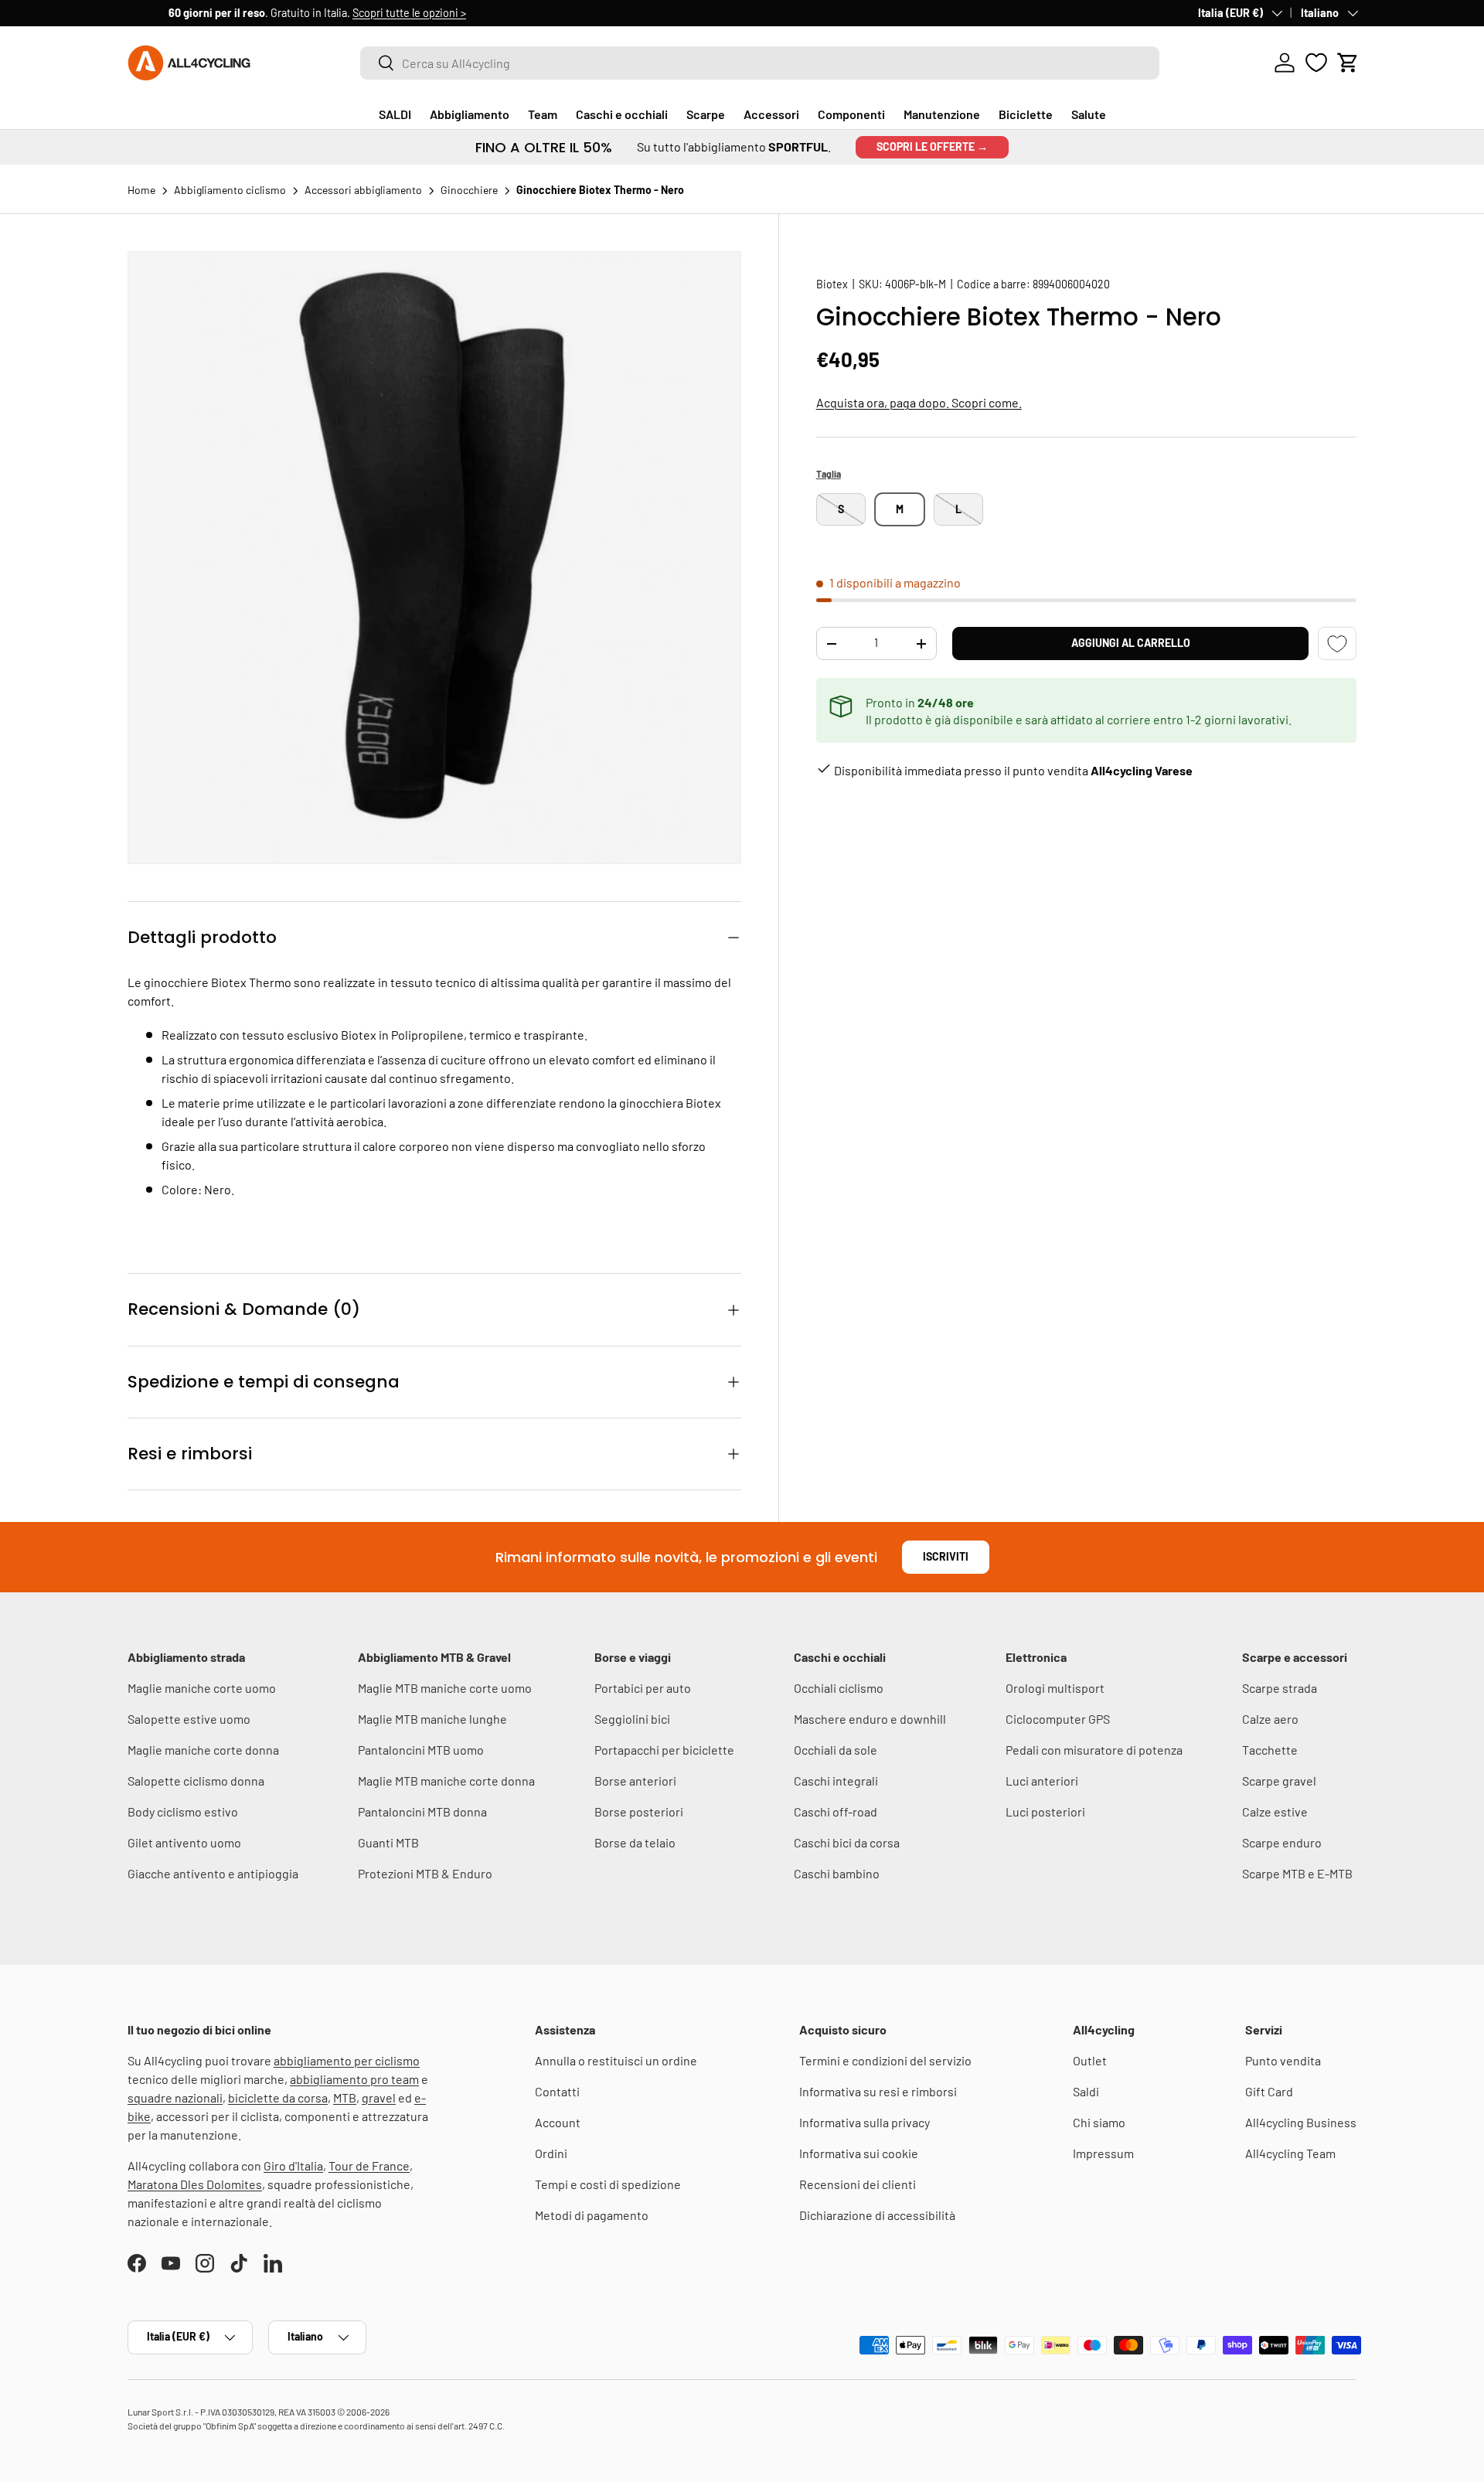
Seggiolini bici (632, 1719)
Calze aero (1270, 1719)
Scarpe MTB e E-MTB (1297, 1873)
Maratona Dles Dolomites (195, 2184)
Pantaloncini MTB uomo (421, 1750)
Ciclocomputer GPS (1058, 1719)
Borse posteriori (639, 1811)
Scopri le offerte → (932, 146)
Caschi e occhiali (622, 114)
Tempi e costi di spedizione (608, 2184)
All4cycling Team (1290, 2153)
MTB (345, 2097)
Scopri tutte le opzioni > (368, 13)
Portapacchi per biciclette (664, 1750)
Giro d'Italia (293, 2165)
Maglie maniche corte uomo (202, 1688)
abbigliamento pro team (354, 2079)
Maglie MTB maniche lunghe (432, 1719)
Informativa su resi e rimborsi (878, 2091)
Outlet (1090, 2060)
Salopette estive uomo (189, 1719)
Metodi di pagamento (592, 2215)
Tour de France (369, 2165)
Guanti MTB (388, 1842)
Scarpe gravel (1279, 1781)
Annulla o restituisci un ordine (616, 2060)
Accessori (771, 114)
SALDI (395, 114)
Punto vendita (1283, 2060)
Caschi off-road (836, 1811)
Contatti (557, 2091)
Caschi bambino (837, 1873)
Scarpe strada (1280, 1688)
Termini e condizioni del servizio (885, 2060)
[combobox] (760, 63)
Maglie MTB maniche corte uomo (445, 1688)
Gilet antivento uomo (184, 1842)
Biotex (832, 284)
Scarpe (706, 114)
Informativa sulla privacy (865, 2122)
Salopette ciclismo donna (196, 1781)
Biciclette (1026, 114)
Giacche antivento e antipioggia (213, 1873)
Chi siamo (1099, 2122)
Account (558, 2122)
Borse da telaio (635, 1842)
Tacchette (1270, 1750)
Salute (1089, 114)
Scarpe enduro (1282, 1842)
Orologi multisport (1055, 1688)
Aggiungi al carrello (1131, 643)
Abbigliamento (470, 114)
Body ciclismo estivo (183, 1811)
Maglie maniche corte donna (203, 1750)
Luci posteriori (1045, 1811)
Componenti (851, 114)
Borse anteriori (635, 1781)
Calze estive (1275, 1811)
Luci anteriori (1042, 1781)
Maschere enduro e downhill (870, 1719)
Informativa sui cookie (859, 2153)
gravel (379, 2097)
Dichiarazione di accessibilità (877, 2215)
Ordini (551, 2153)
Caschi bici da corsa (847, 1842)
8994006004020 (1071, 284)
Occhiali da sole (836, 1750)
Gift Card (1269, 2091)
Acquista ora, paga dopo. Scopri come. (919, 402)
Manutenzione (942, 114)
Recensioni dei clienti (858, 2184)
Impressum (1103, 2153)
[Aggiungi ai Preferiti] (1337, 643)
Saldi (1086, 2091)
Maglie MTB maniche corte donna (446, 1781)
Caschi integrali (836, 1781)
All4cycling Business (1301, 2122)
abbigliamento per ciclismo (347, 2060)
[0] (1316, 63)
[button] (1348, 63)
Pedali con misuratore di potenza (1094, 1750)
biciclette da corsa (278, 2097)
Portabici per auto (643, 1688)
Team (543, 114)
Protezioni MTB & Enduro (425, 1873)
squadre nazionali (175, 2097)
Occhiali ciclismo (839, 1688)
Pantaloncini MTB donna (422, 1811)
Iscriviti (946, 1556)
